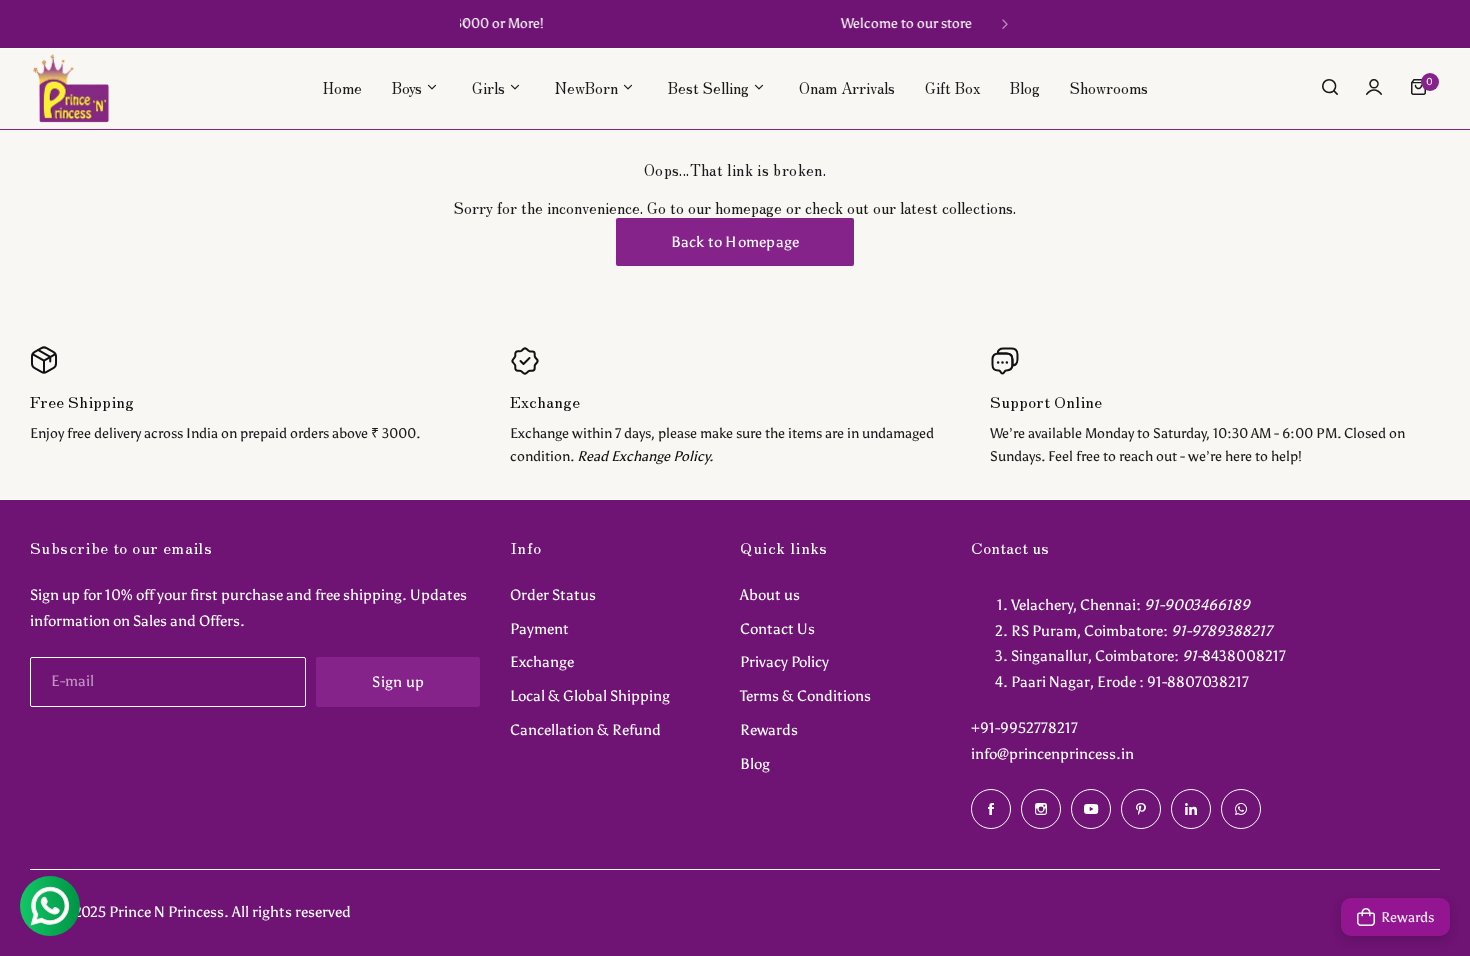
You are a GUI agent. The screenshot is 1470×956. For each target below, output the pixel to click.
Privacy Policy (784, 662)
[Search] (1330, 87)
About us (770, 595)
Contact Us (777, 629)
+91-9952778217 (1024, 728)
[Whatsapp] (1241, 809)
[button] (465, 24)
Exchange (542, 662)
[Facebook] (991, 809)
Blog (755, 764)
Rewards (769, 730)
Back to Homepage (735, 242)
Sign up (398, 682)
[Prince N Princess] (71, 87)
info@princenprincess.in (1052, 754)
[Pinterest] (1141, 809)
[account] (1374, 87)
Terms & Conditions (805, 696)
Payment (539, 629)
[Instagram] (1041, 809)
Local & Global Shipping (590, 696)
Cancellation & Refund (585, 730)
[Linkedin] (1191, 809)
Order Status (553, 595)
